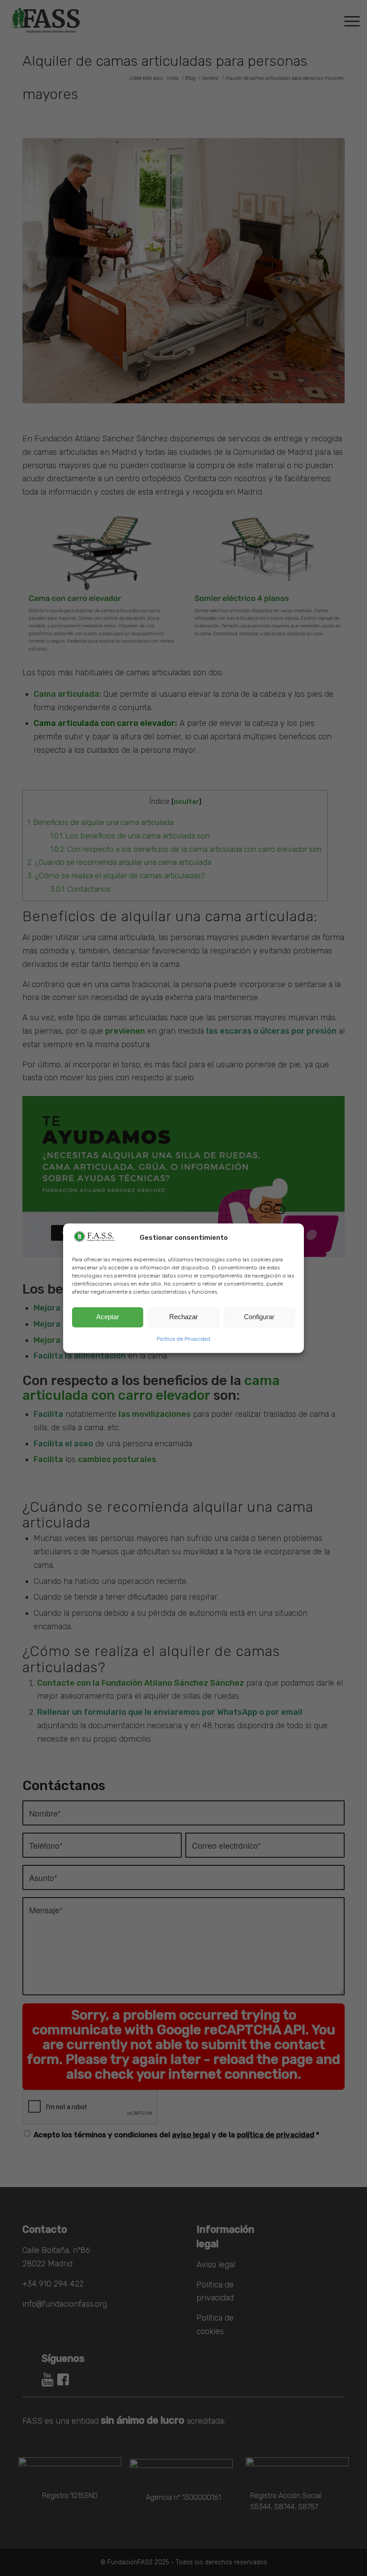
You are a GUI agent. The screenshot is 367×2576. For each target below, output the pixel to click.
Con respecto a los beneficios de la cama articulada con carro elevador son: (186, 849)
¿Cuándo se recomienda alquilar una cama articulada (119, 862)
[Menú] (348, 20)
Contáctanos (80, 889)
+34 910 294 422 (53, 2284)
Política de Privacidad (183, 1339)
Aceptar (108, 1317)
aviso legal (191, 2135)
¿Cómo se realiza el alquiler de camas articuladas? (116, 876)
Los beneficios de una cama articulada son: (130, 836)
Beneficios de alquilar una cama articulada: (101, 822)
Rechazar (183, 1317)
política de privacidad (275, 2135)
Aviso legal (216, 2265)
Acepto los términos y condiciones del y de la (176, 2135)
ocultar (186, 802)
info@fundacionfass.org (65, 2304)
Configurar (259, 1317)
